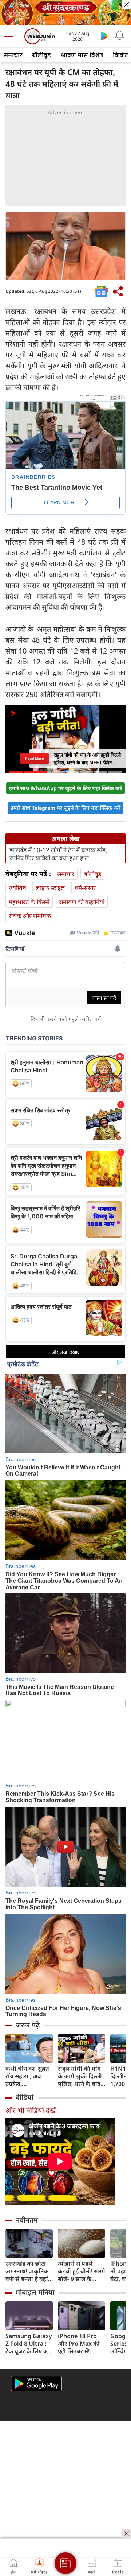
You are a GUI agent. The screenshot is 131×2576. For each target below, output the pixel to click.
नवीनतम (27, 2220)
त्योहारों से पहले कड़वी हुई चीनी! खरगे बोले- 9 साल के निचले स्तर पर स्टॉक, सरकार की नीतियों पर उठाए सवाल (82, 2271)
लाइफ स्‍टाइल (50, 888)
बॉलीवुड (41, 55)
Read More (35, 758)
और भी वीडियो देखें (31, 2110)
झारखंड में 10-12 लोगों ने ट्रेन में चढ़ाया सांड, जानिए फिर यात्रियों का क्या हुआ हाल (58, 854)
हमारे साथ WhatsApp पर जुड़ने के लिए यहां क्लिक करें (65, 788)
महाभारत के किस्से (29, 902)
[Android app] (36, 2384)
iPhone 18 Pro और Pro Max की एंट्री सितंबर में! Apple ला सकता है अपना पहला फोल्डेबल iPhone (80, 2344)
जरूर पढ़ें (28, 2025)
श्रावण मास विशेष (82, 55)
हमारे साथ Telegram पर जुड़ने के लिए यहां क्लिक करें (65, 808)
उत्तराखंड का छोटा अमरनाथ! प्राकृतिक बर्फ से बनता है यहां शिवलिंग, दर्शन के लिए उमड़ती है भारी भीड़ (27, 2271)
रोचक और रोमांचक (30, 916)
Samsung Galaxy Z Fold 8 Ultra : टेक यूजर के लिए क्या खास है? (29, 2344)
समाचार (13, 55)
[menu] (12, 36)
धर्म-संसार (85, 888)
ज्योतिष (17, 888)
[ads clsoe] (126, 2533)
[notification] (119, 36)
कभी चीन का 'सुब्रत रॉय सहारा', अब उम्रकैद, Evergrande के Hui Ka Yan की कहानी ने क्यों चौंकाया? (27, 2076)
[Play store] (105, 36)
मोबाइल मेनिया (35, 2292)
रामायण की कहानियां (82, 902)
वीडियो (25, 2097)
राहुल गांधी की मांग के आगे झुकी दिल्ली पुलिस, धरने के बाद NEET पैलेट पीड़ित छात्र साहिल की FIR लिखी (80, 2076)
